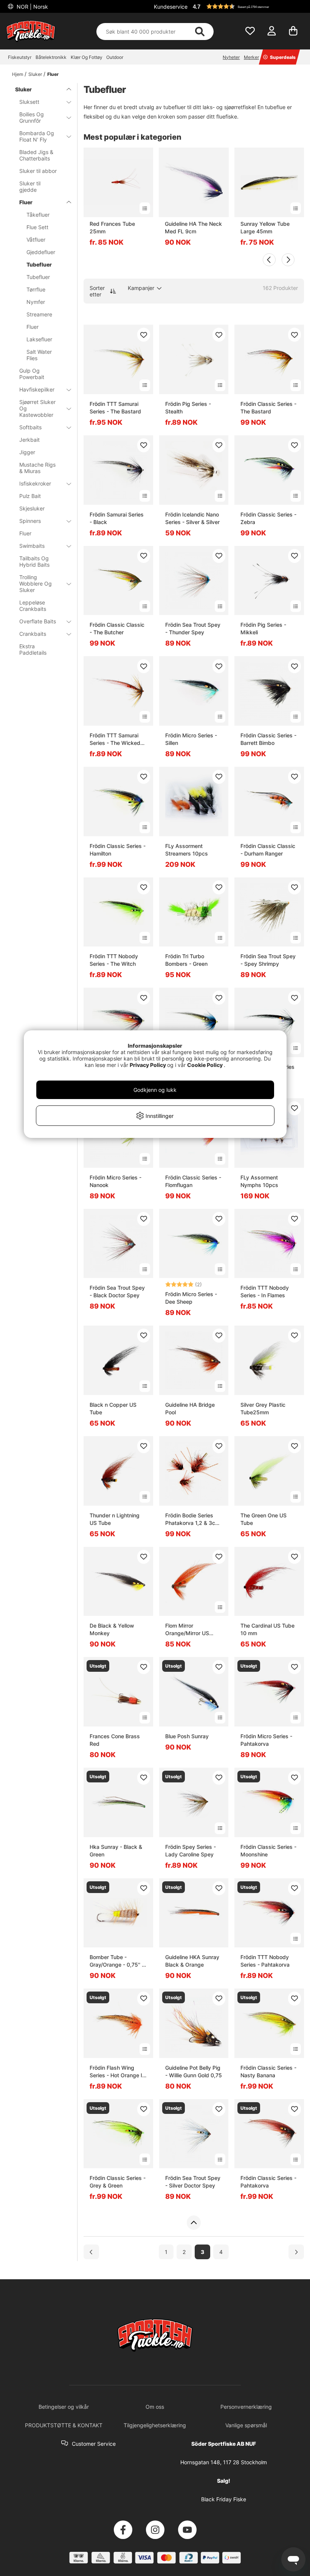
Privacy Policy (148, 1065)
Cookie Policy (205, 1065)
